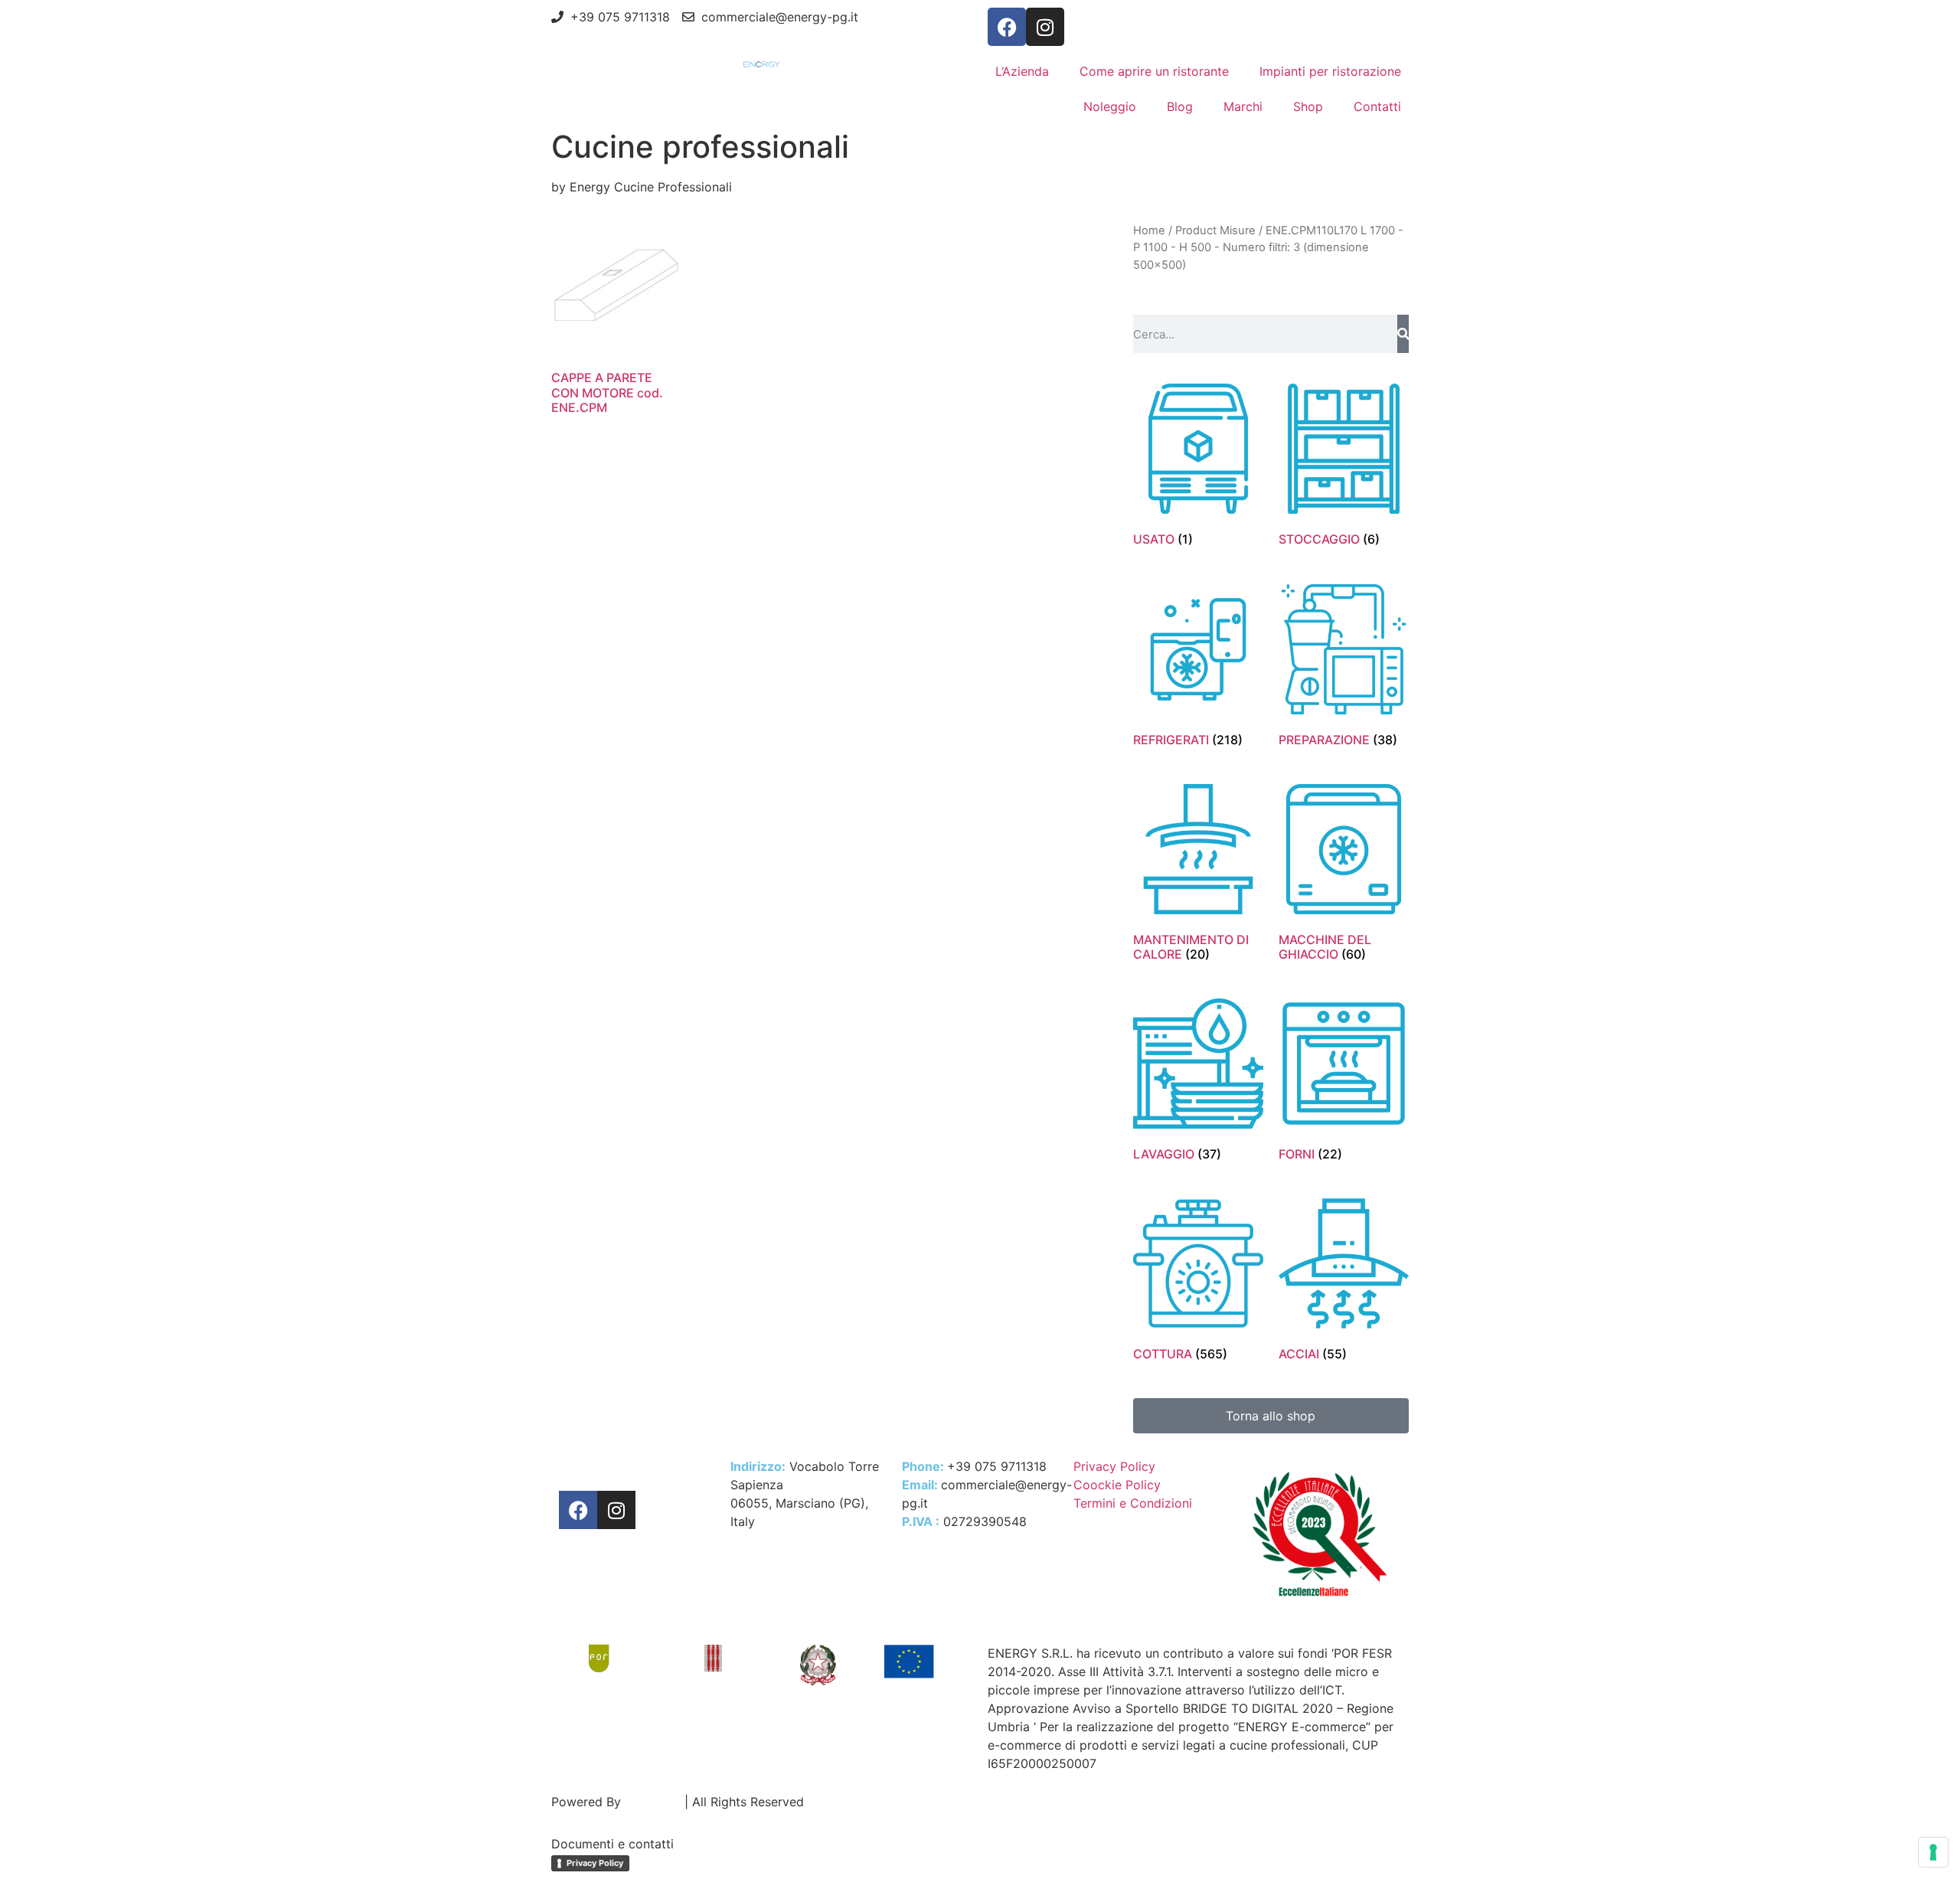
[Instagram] (1045, 27)
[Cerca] (1403, 334)
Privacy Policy (595, 1863)
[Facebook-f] (1007, 27)
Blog (1180, 106)
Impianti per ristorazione (1330, 71)
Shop (1308, 106)
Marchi (1243, 106)
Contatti (1377, 106)
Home (1149, 230)
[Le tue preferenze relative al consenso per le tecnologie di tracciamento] (1933, 1852)
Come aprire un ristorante (1154, 71)
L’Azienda (1022, 71)
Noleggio (1110, 106)
